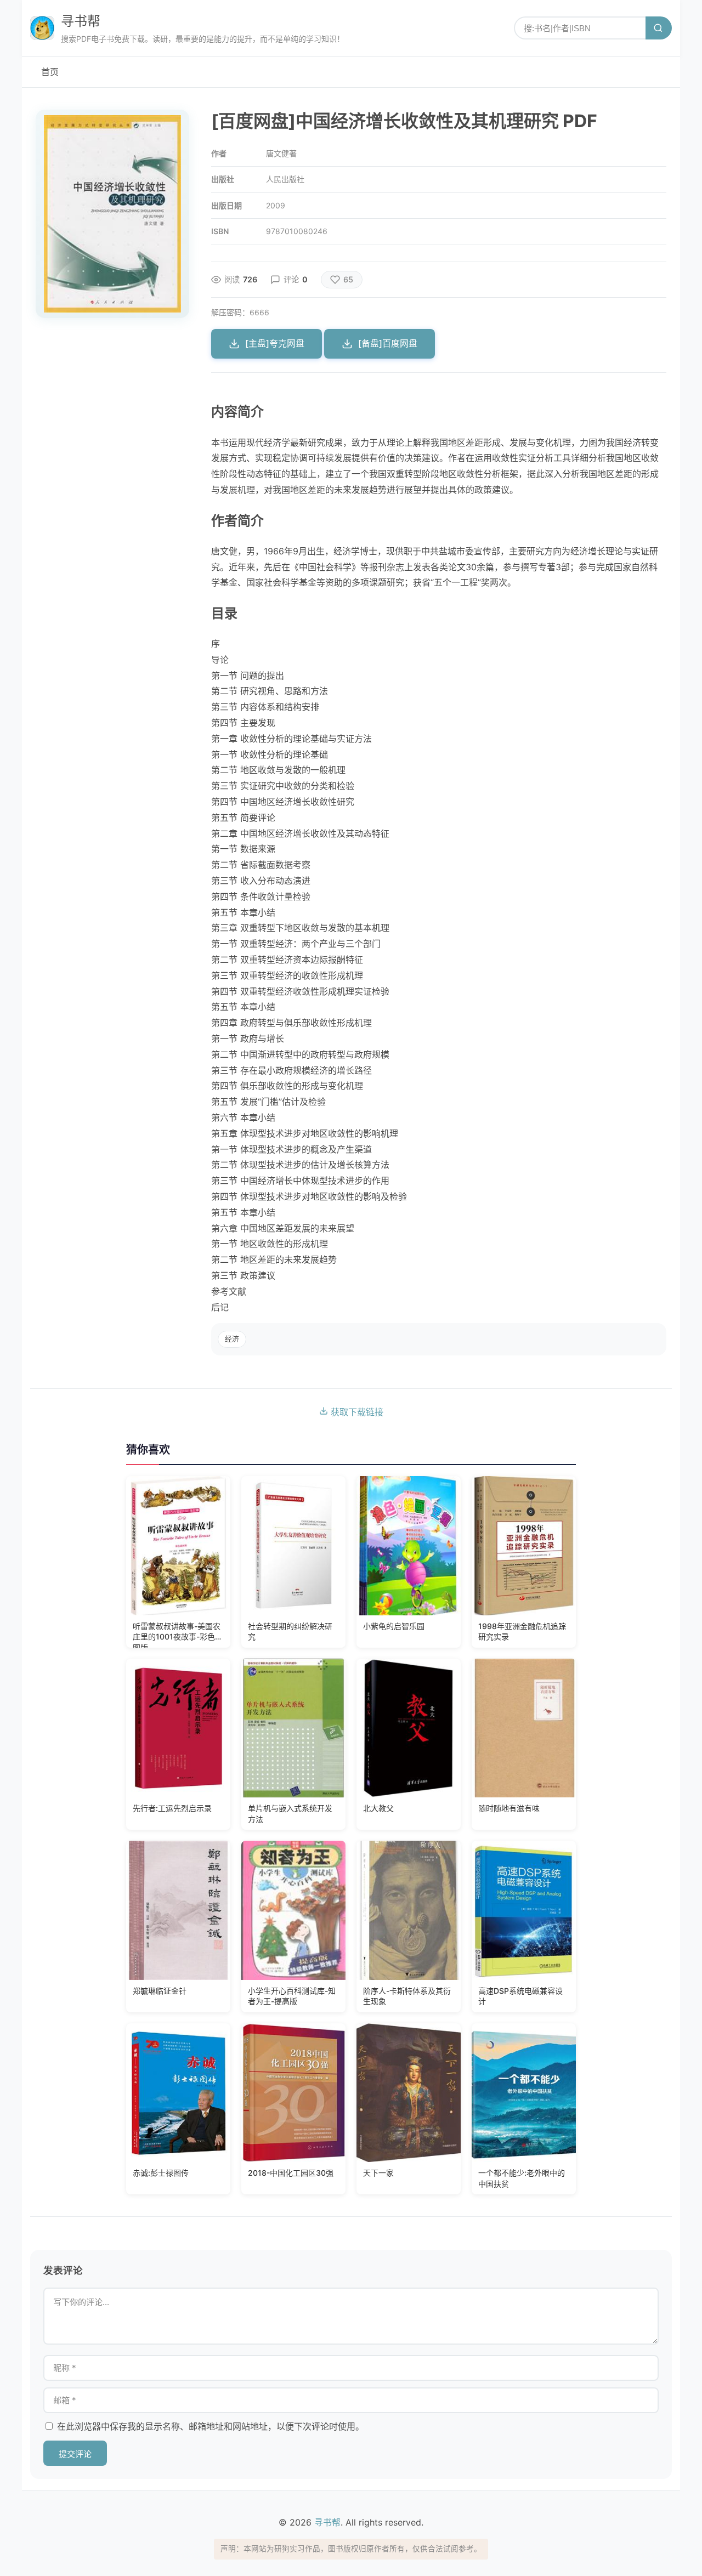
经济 (232, 1339)
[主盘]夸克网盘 (275, 343)
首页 (50, 72)
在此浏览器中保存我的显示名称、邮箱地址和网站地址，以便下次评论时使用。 (211, 2426)
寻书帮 (81, 21)
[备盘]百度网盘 (388, 343)
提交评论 (75, 2454)
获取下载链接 (356, 1412)
